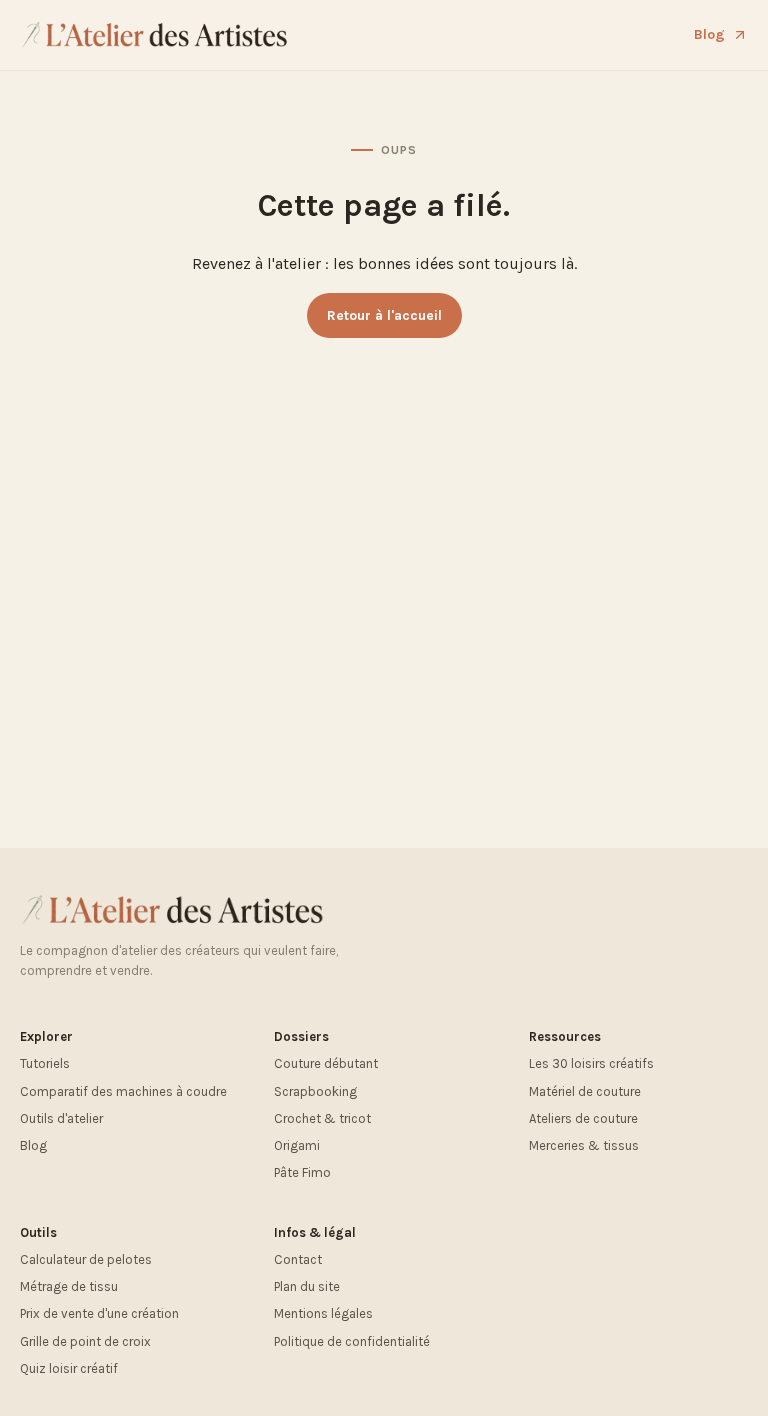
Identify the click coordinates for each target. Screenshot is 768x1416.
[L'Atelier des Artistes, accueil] (154, 35)
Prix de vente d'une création (99, 1313)
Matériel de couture (585, 1091)
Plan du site (307, 1286)
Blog (709, 34)
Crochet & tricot (322, 1118)
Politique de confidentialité (352, 1341)
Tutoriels (45, 1063)
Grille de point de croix (85, 1341)
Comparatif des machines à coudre (123, 1091)
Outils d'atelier (61, 1118)
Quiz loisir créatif (69, 1368)
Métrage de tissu (69, 1286)
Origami (297, 1145)
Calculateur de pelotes (86, 1259)
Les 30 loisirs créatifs (591, 1063)
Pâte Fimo (302, 1172)
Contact (298, 1259)
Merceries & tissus (584, 1145)
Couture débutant (326, 1063)
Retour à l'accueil (384, 315)
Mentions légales (323, 1313)
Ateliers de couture (583, 1118)
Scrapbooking (315, 1091)
